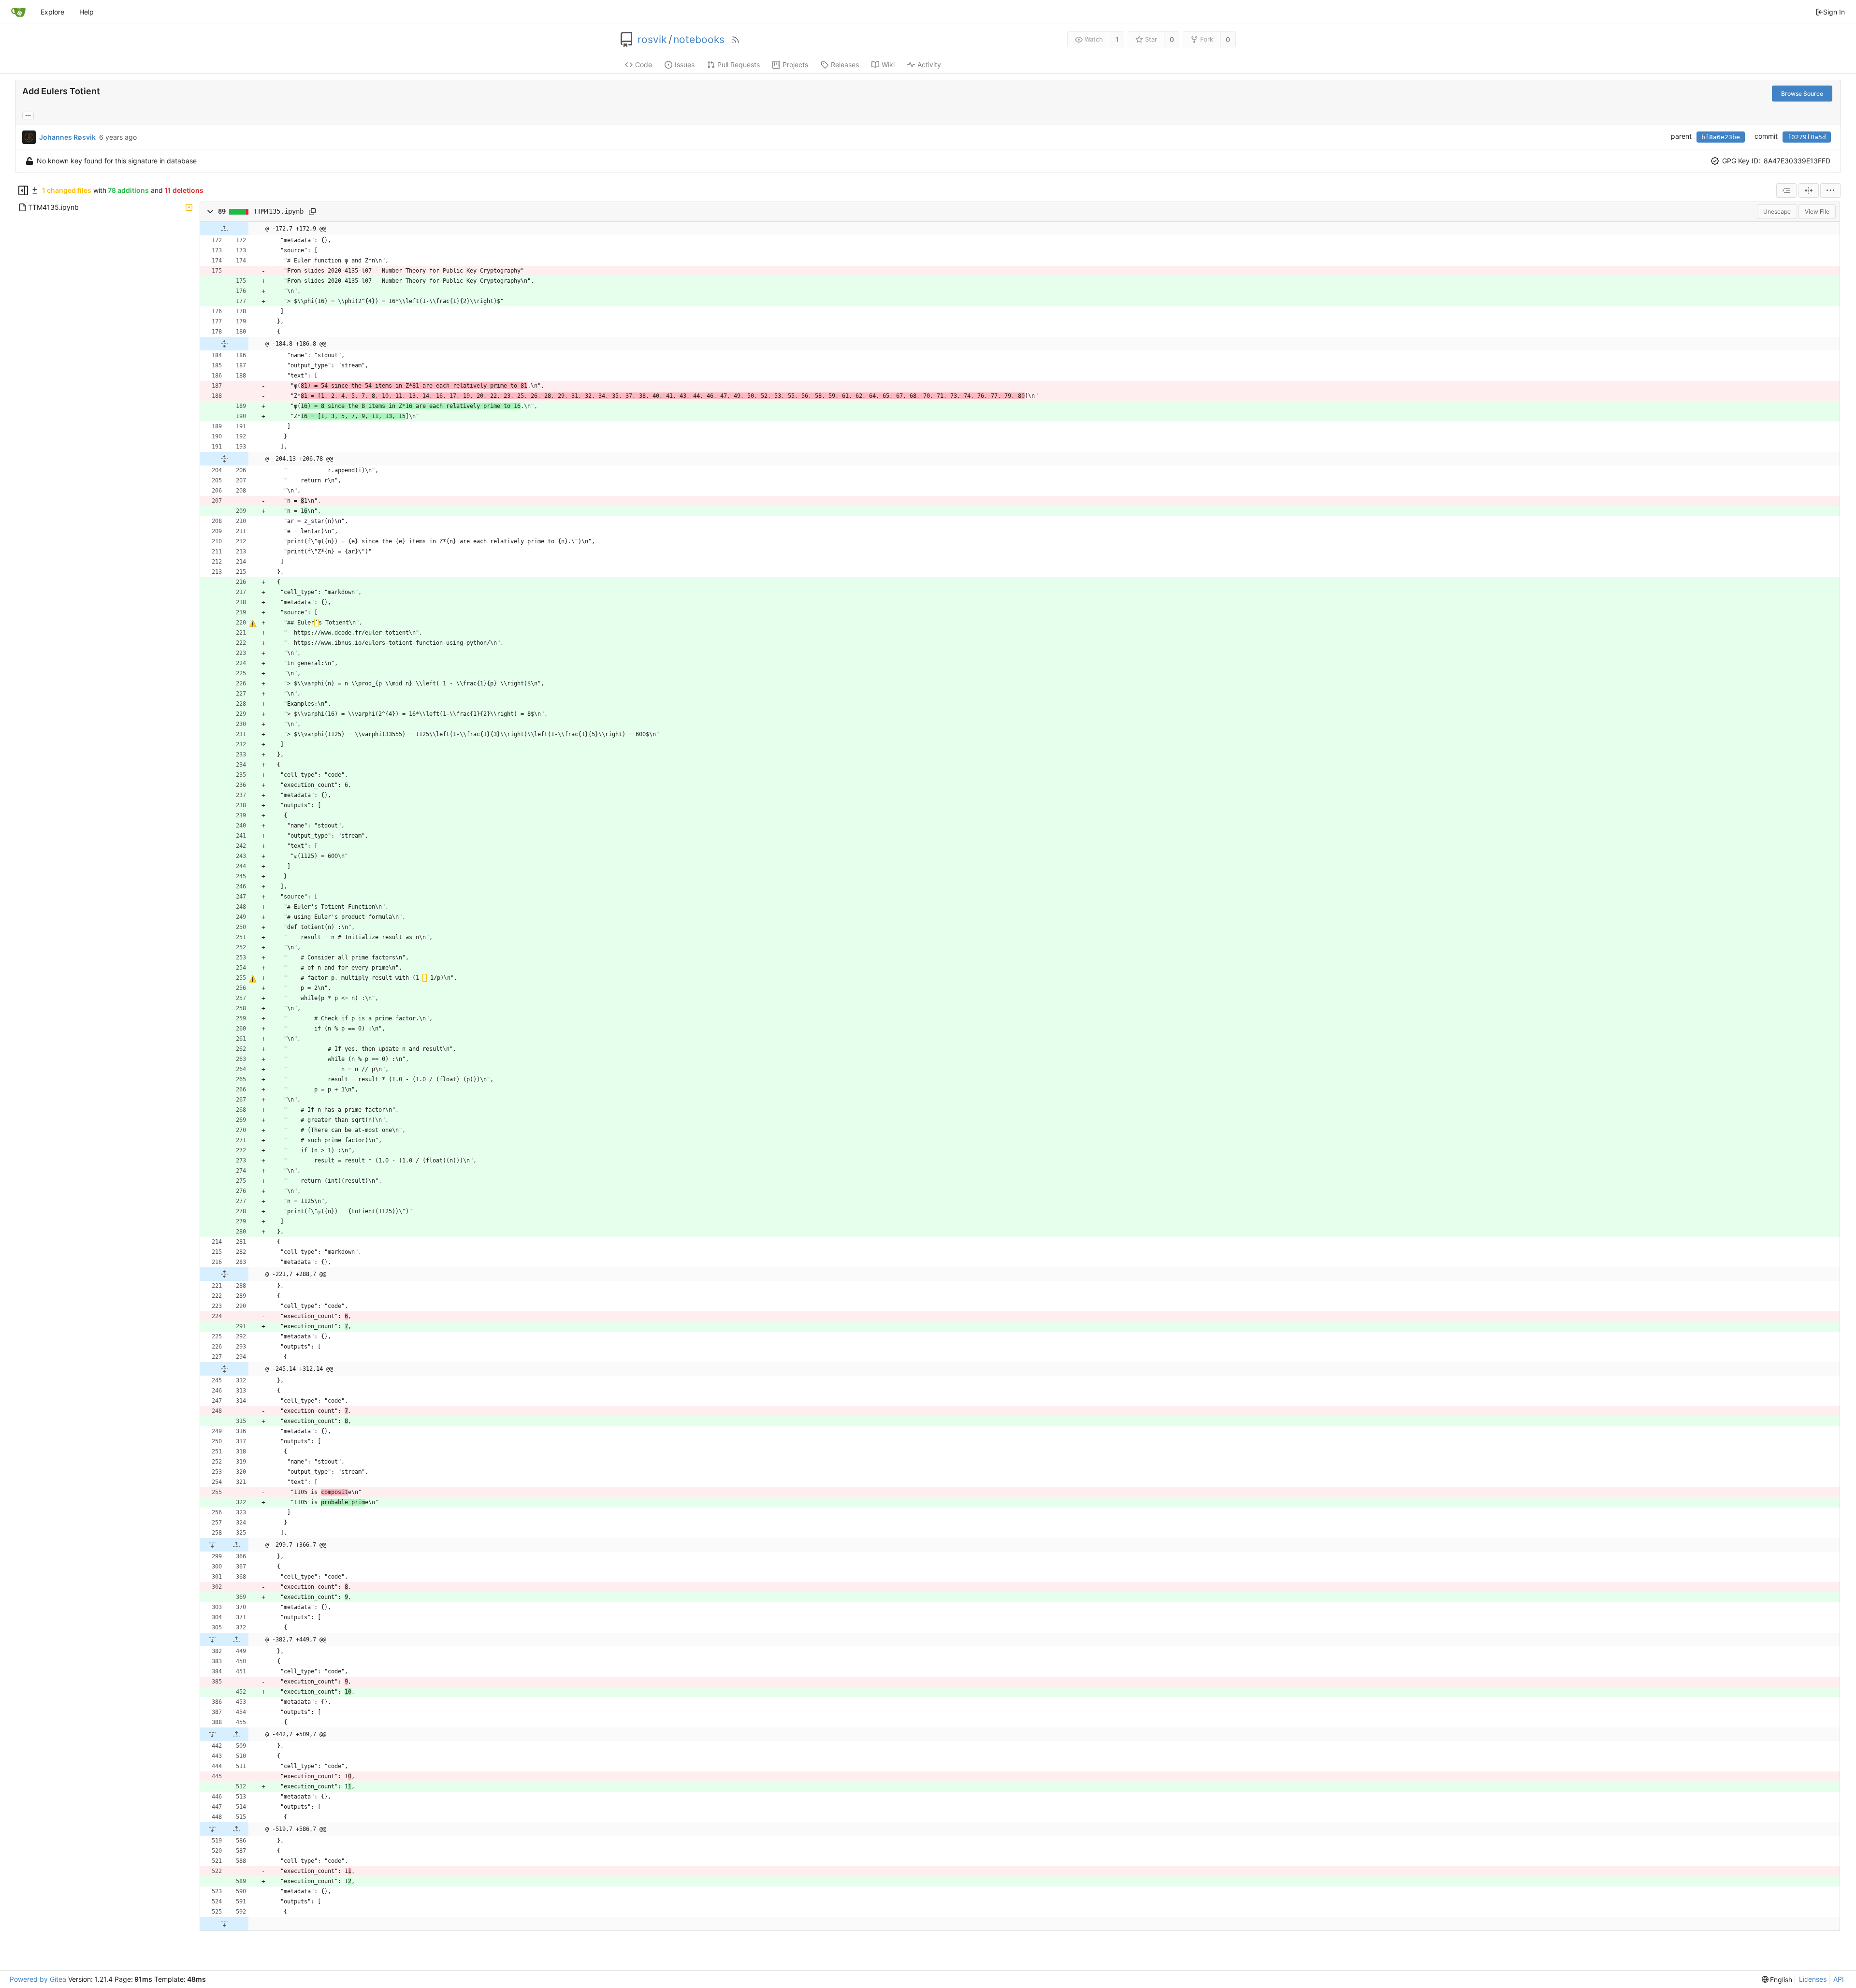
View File (1817, 211)
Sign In (1834, 12)
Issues (685, 65)
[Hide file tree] (23, 190)
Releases (845, 65)
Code (644, 65)
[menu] (1830, 190)
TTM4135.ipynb (278, 211)
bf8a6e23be (1721, 137)
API (1839, 1979)
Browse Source (1802, 94)
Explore (52, 12)
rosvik (652, 40)
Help (87, 12)
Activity (929, 65)
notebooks (699, 40)
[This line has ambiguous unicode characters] (253, 624)
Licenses (1813, 1979)
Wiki (888, 65)
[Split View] (1809, 190)
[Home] (18, 12)
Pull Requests (739, 65)
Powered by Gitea (38, 1979)
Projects (795, 65)
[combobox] (1786, 190)
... (28, 115)
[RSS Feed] (736, 40)
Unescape (1777, 211)
